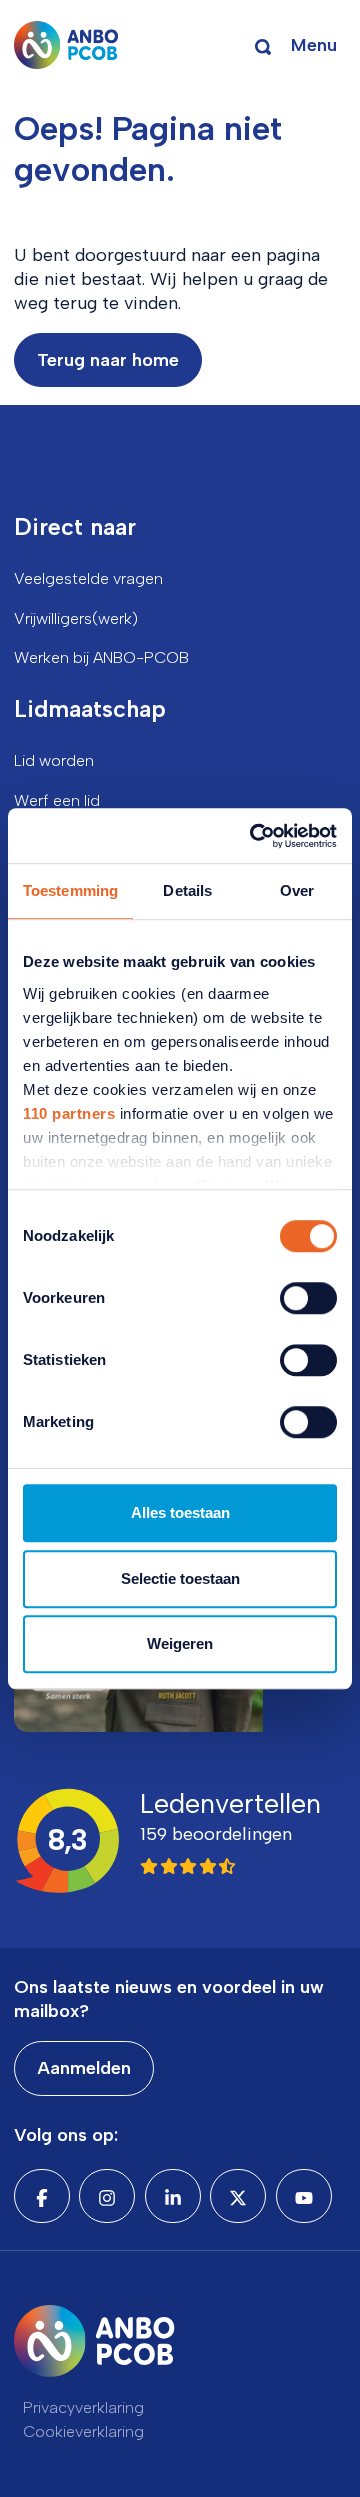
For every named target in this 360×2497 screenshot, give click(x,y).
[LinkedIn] (173, 2196)
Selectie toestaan (180, 1578)
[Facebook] (42, 2196)
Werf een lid (57, 800)
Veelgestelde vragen (88, 578)
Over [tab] (297, 890)
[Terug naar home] (66, 45)
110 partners (69, 1113)
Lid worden (54, 760)
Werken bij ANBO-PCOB (101, 657)
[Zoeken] (263, 45)
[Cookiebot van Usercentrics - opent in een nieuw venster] (254, 836)
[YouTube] (304, 2196)
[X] (238, 2196)
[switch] (308, 1298)
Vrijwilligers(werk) (76, 618)
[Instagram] (107, 2196)
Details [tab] (187, 890)
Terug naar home (108, 360)
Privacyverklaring (83, 2407)
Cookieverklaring (83, 2431)
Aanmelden (84, 2068)
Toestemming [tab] (70, 890)
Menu (314, 45)
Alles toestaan (180, 1512)
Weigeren (180, 1643)
